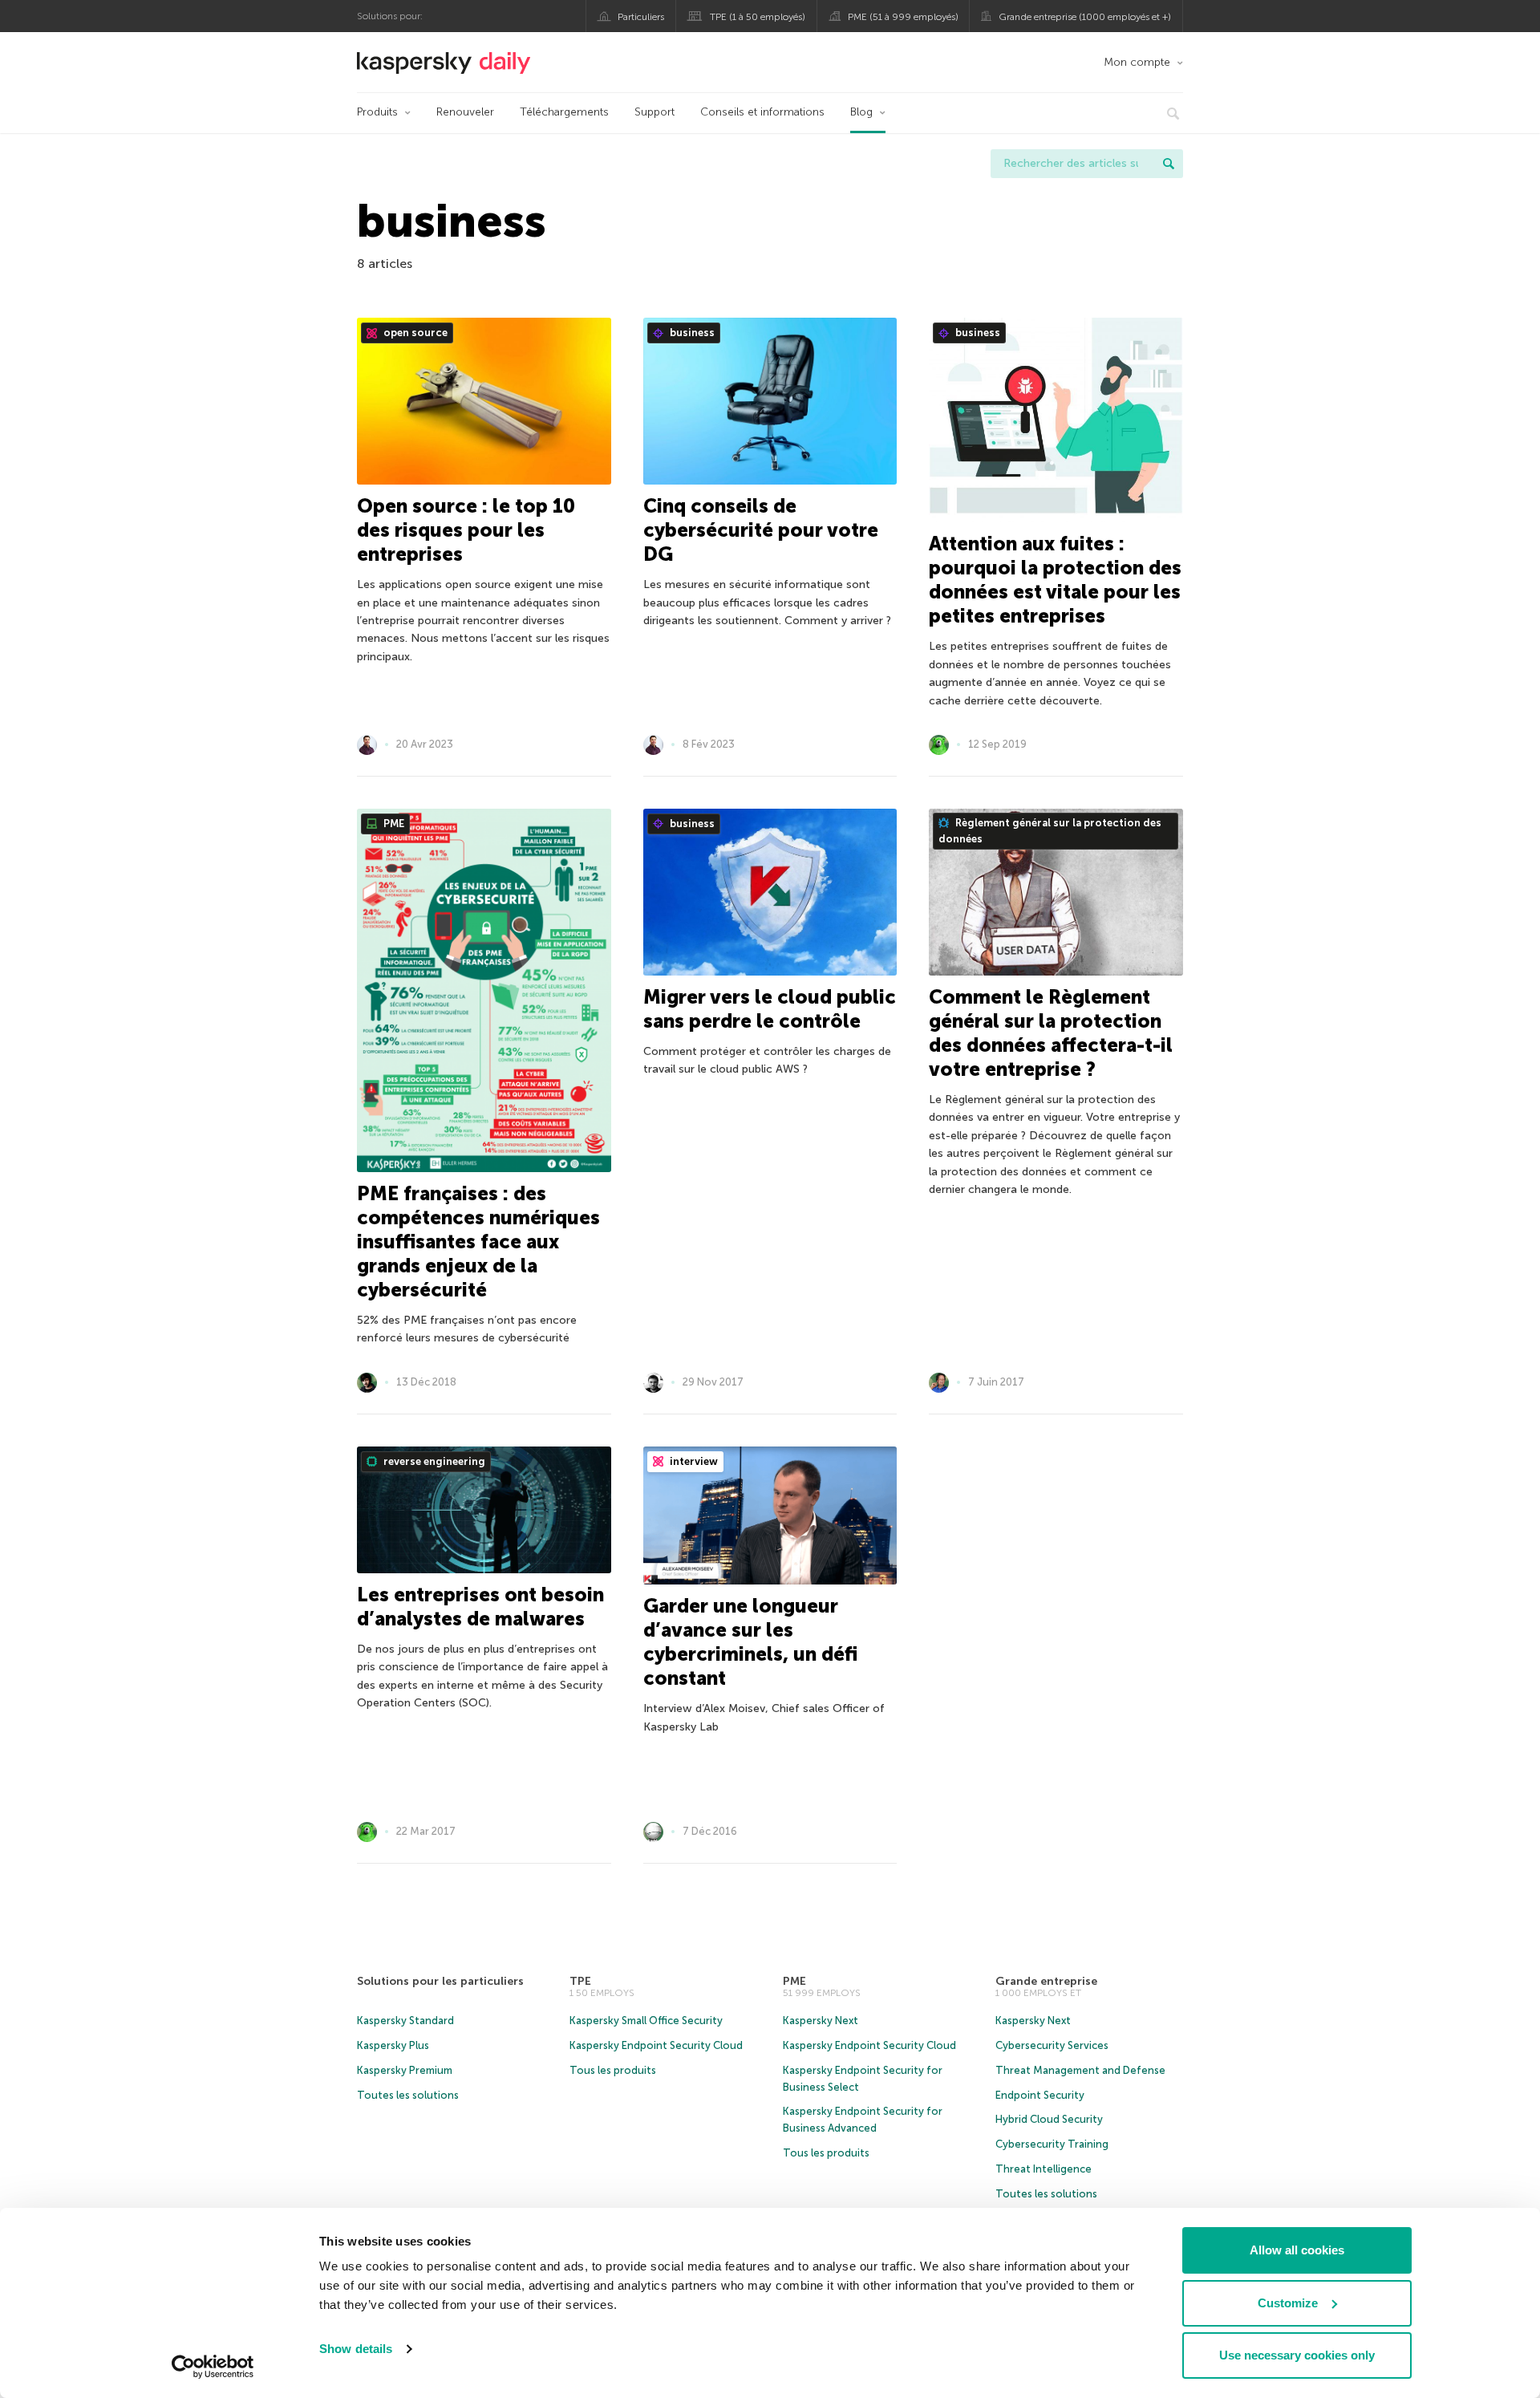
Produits (377, 112)
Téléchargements (564, 112)
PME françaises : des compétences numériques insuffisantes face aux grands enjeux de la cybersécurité (478, 1242)
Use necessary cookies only (1297, 2355)
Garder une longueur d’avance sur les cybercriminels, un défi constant (750, 1642)
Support (654, 112)
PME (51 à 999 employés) (903, 17)
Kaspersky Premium (405, 2070)
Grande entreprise (1046, 1981)
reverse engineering (433, 1461)
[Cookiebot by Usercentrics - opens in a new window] (213, 2367)
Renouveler (465, 112)
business (691, 333)
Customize (1288, 2303)
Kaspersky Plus (393, 2045)
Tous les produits (613, 2070)
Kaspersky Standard (405, 2021)
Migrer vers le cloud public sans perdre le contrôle (770, 1009)
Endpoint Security (1040, 2095)
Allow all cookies (1297, 2250)
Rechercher (1169, 164)
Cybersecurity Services (1052, 2045)
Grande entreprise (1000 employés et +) (1085, 17)
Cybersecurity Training (1052, 2144)
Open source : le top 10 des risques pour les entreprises (466, 530)
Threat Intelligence (1044, 2169)
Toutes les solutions (408, 2095)
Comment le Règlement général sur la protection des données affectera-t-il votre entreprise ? (1051, 1033)
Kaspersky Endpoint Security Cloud (656, 2045)
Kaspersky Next (821, 2021)
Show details (356, 2349)
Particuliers (641, 17)
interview (693, 1461)
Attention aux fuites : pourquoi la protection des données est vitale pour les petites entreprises (1055, 580)
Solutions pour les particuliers (440, 1981)
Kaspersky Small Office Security (646, 2021)
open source (414, 333)
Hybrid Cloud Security (1049, 2119)
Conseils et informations (762, 112)
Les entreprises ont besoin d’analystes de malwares (480, 1607)
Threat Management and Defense (1080, 2070)
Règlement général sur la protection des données (1050, 831)
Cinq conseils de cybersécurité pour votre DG (761, 530)
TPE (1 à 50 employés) (758, 17)
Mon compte (1137, 62)
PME (393, 824)
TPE (580, 1981)
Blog (861, 112)
